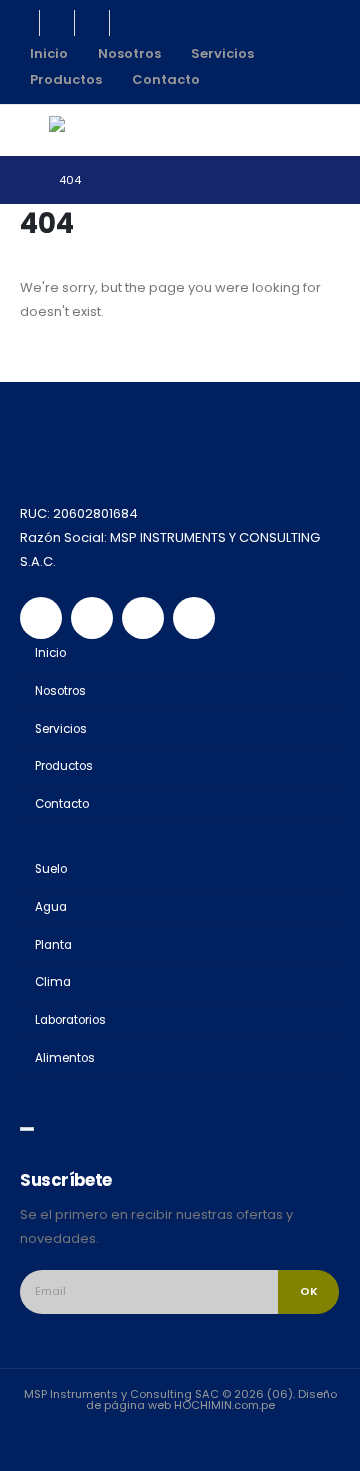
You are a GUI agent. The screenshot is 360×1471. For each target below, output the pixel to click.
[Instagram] (105, 23)
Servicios (222, 53)
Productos (66, 79)
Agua (51, 907)
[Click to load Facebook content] (27, 1129)
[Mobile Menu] (34, 130)
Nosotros (129, 53)
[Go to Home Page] (25, 180)
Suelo (51, 869)
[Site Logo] (93, 130)
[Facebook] (35, 23)
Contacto (166, 79)
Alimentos (65, 1058)
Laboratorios (70, 1020)
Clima (53, 982)
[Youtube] (70, 23)
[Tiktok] (140, 23)
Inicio (49, 53)
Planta (53, 945)
